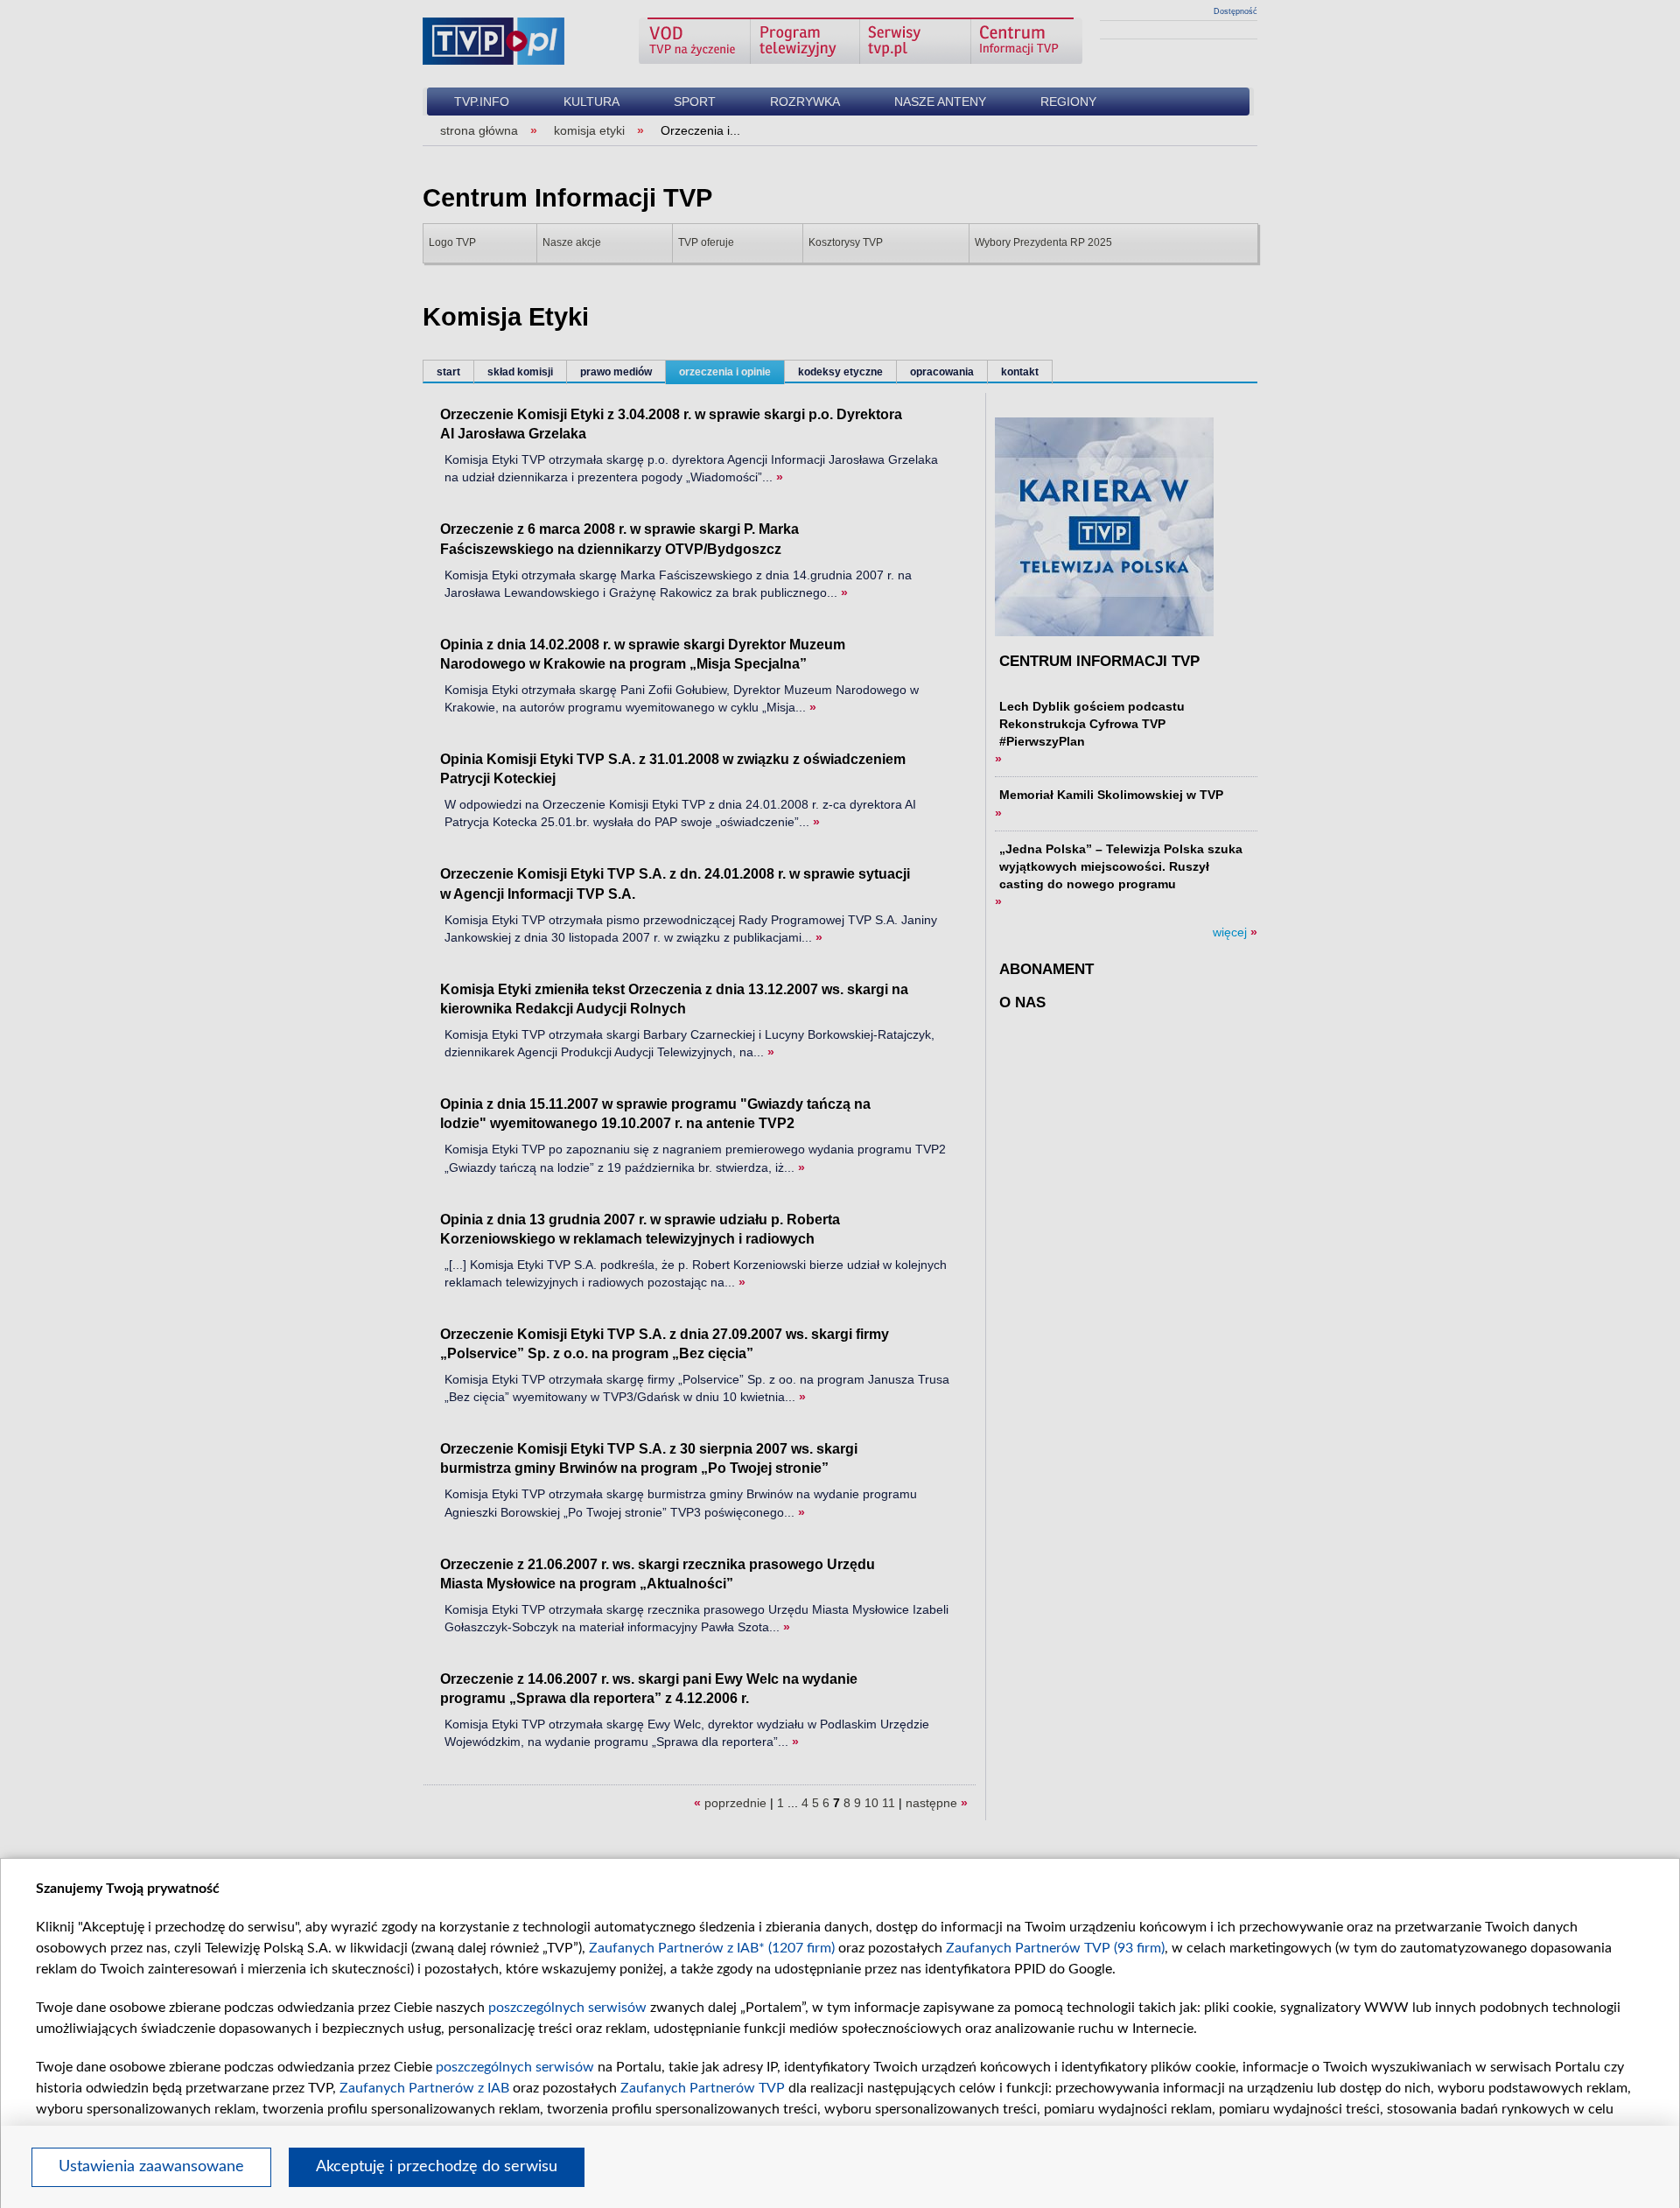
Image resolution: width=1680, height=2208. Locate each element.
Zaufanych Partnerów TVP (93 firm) (1055, 1948)
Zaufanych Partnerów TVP (703, 2088)
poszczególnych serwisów (567, 2008)
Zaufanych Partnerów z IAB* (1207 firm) (712, 1948)
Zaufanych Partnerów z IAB (424, 2088)
